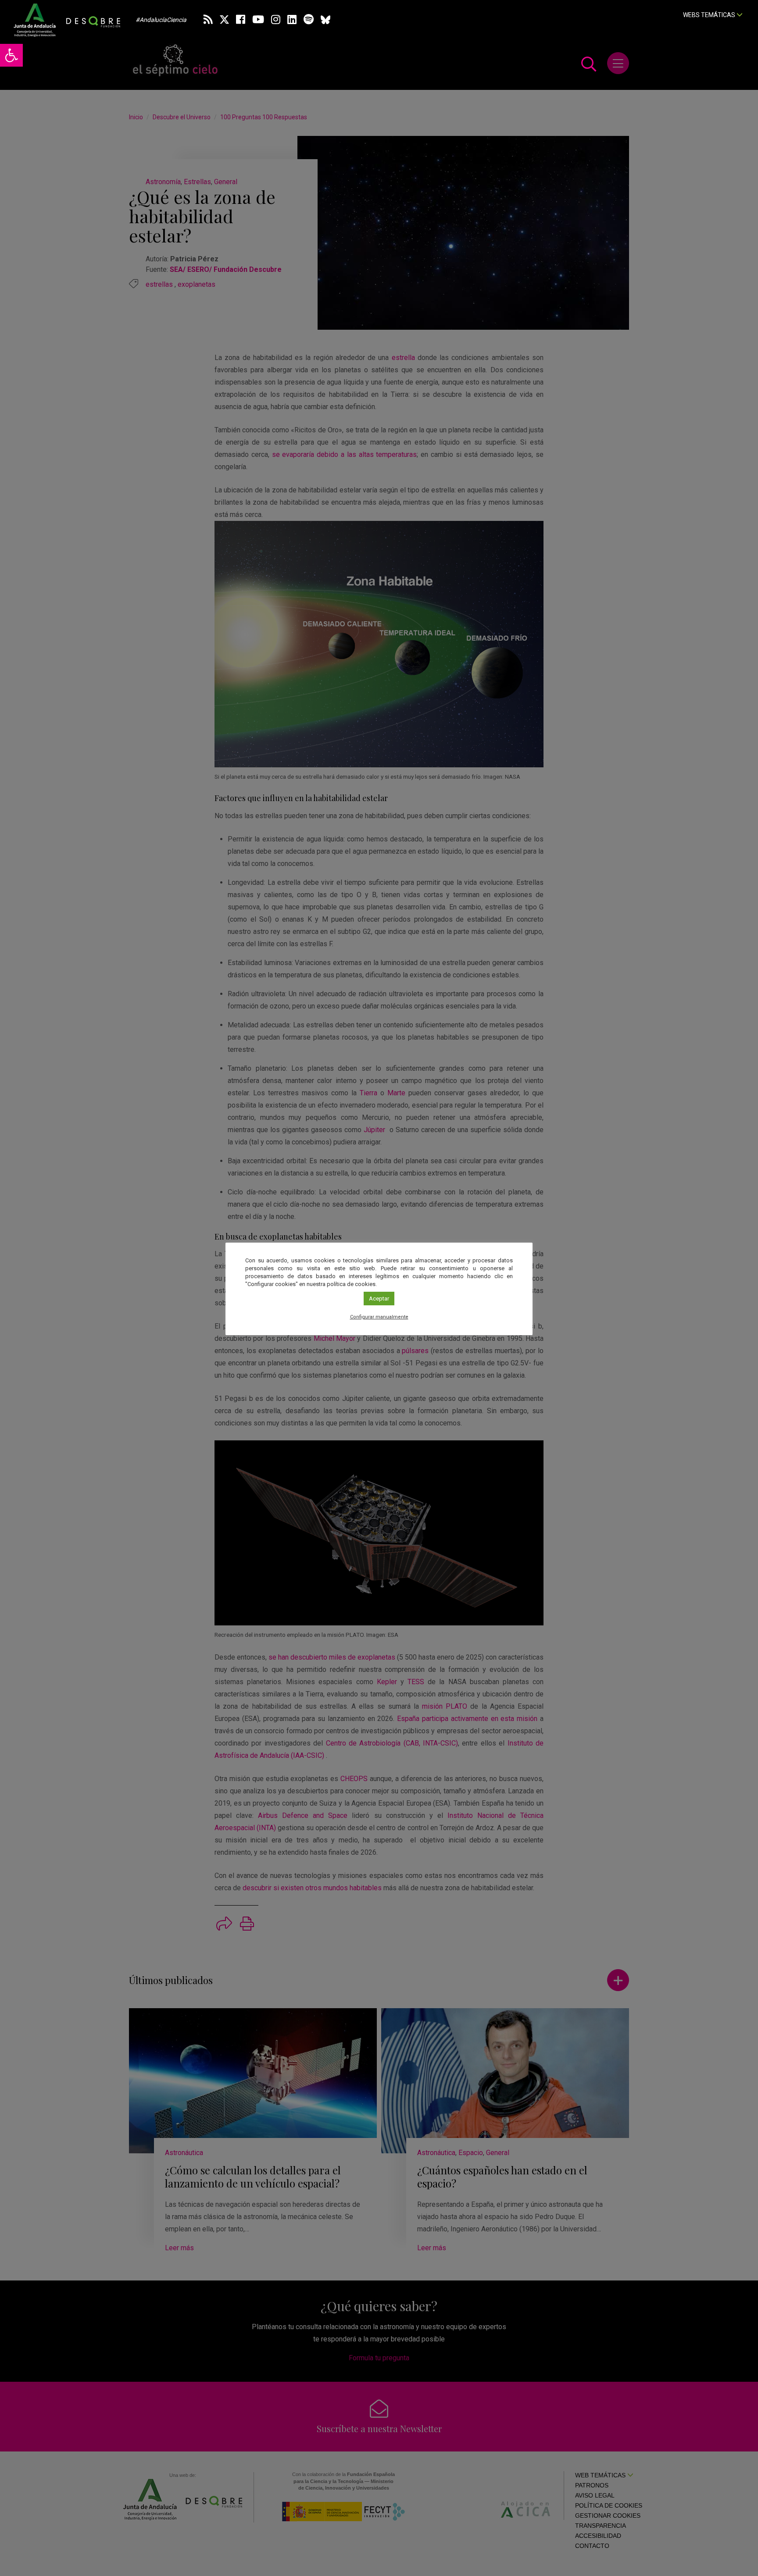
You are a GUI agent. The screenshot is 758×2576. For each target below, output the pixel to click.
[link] (11, 55)
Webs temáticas (710, 15)
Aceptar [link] (379, 1299)
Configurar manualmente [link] (379, 1317)
